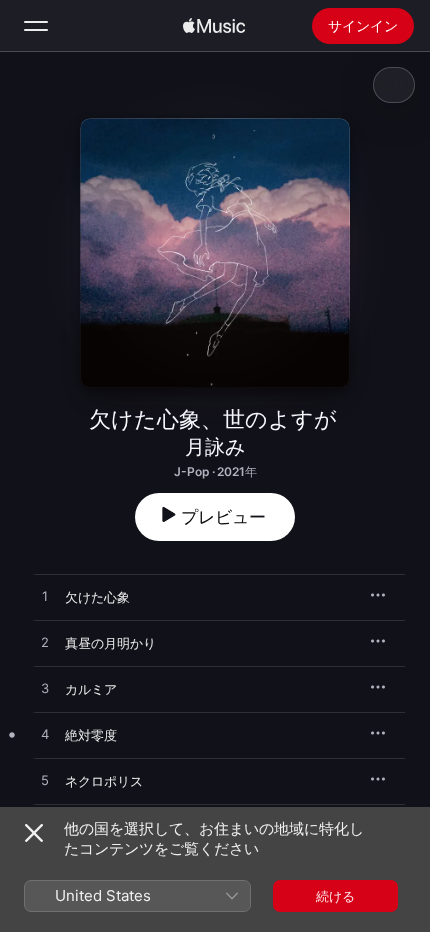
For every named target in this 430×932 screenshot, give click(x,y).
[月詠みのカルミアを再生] (45, 689)
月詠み (215, 447)
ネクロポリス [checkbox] (104, 781)
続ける (335, 896)
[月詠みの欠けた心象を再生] (45, 597)
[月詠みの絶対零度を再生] (45, 735)
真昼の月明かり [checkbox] (110, 643)
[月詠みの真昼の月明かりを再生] (45, 643)
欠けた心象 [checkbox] (97, 597)
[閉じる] (34, 833)
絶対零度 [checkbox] (91, 735)
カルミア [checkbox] (91, 689)
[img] (214, 26)
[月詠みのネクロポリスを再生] (45, 781)
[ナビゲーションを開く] (36, 26)
